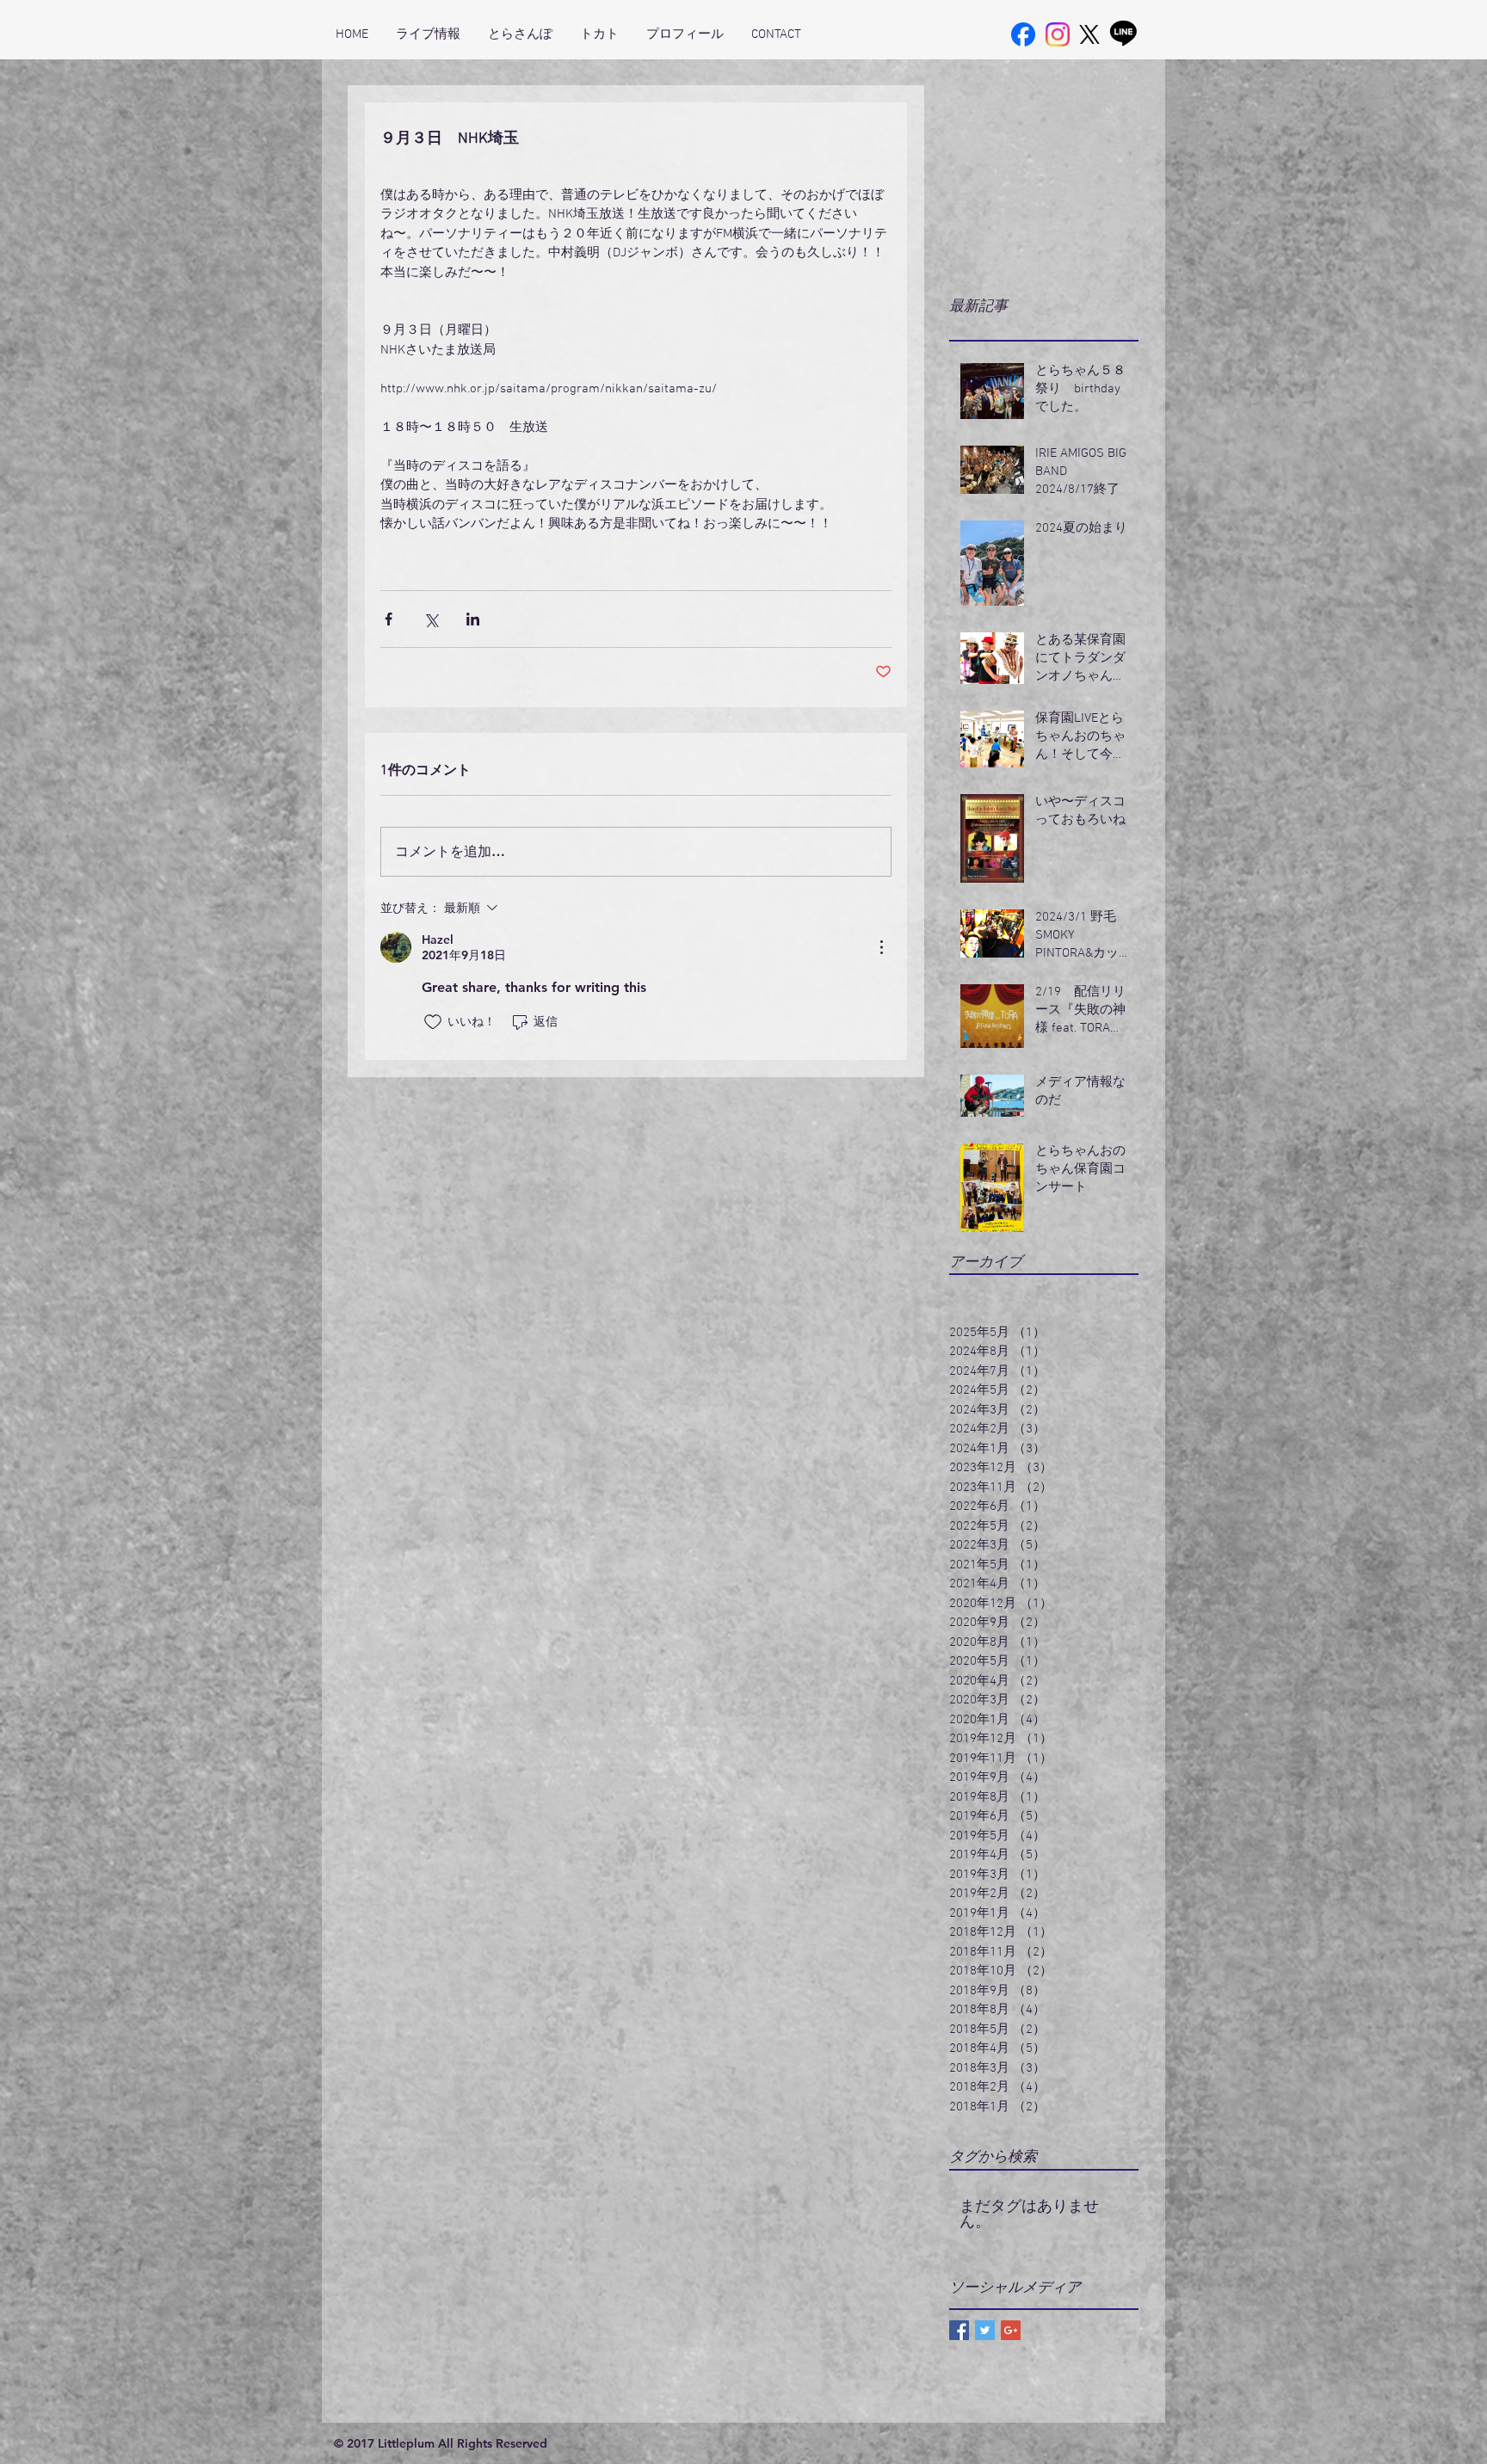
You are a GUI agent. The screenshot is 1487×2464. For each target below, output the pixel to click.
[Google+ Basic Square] (1011, 2330)
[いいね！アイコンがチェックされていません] (433, 1022)
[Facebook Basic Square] (959, 2330)
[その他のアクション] (881, 947)
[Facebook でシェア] (389, 619)
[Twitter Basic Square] (985, 2330)
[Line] (1123, 32)
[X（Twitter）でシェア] (431, 619)
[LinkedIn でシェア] (473, 619)
